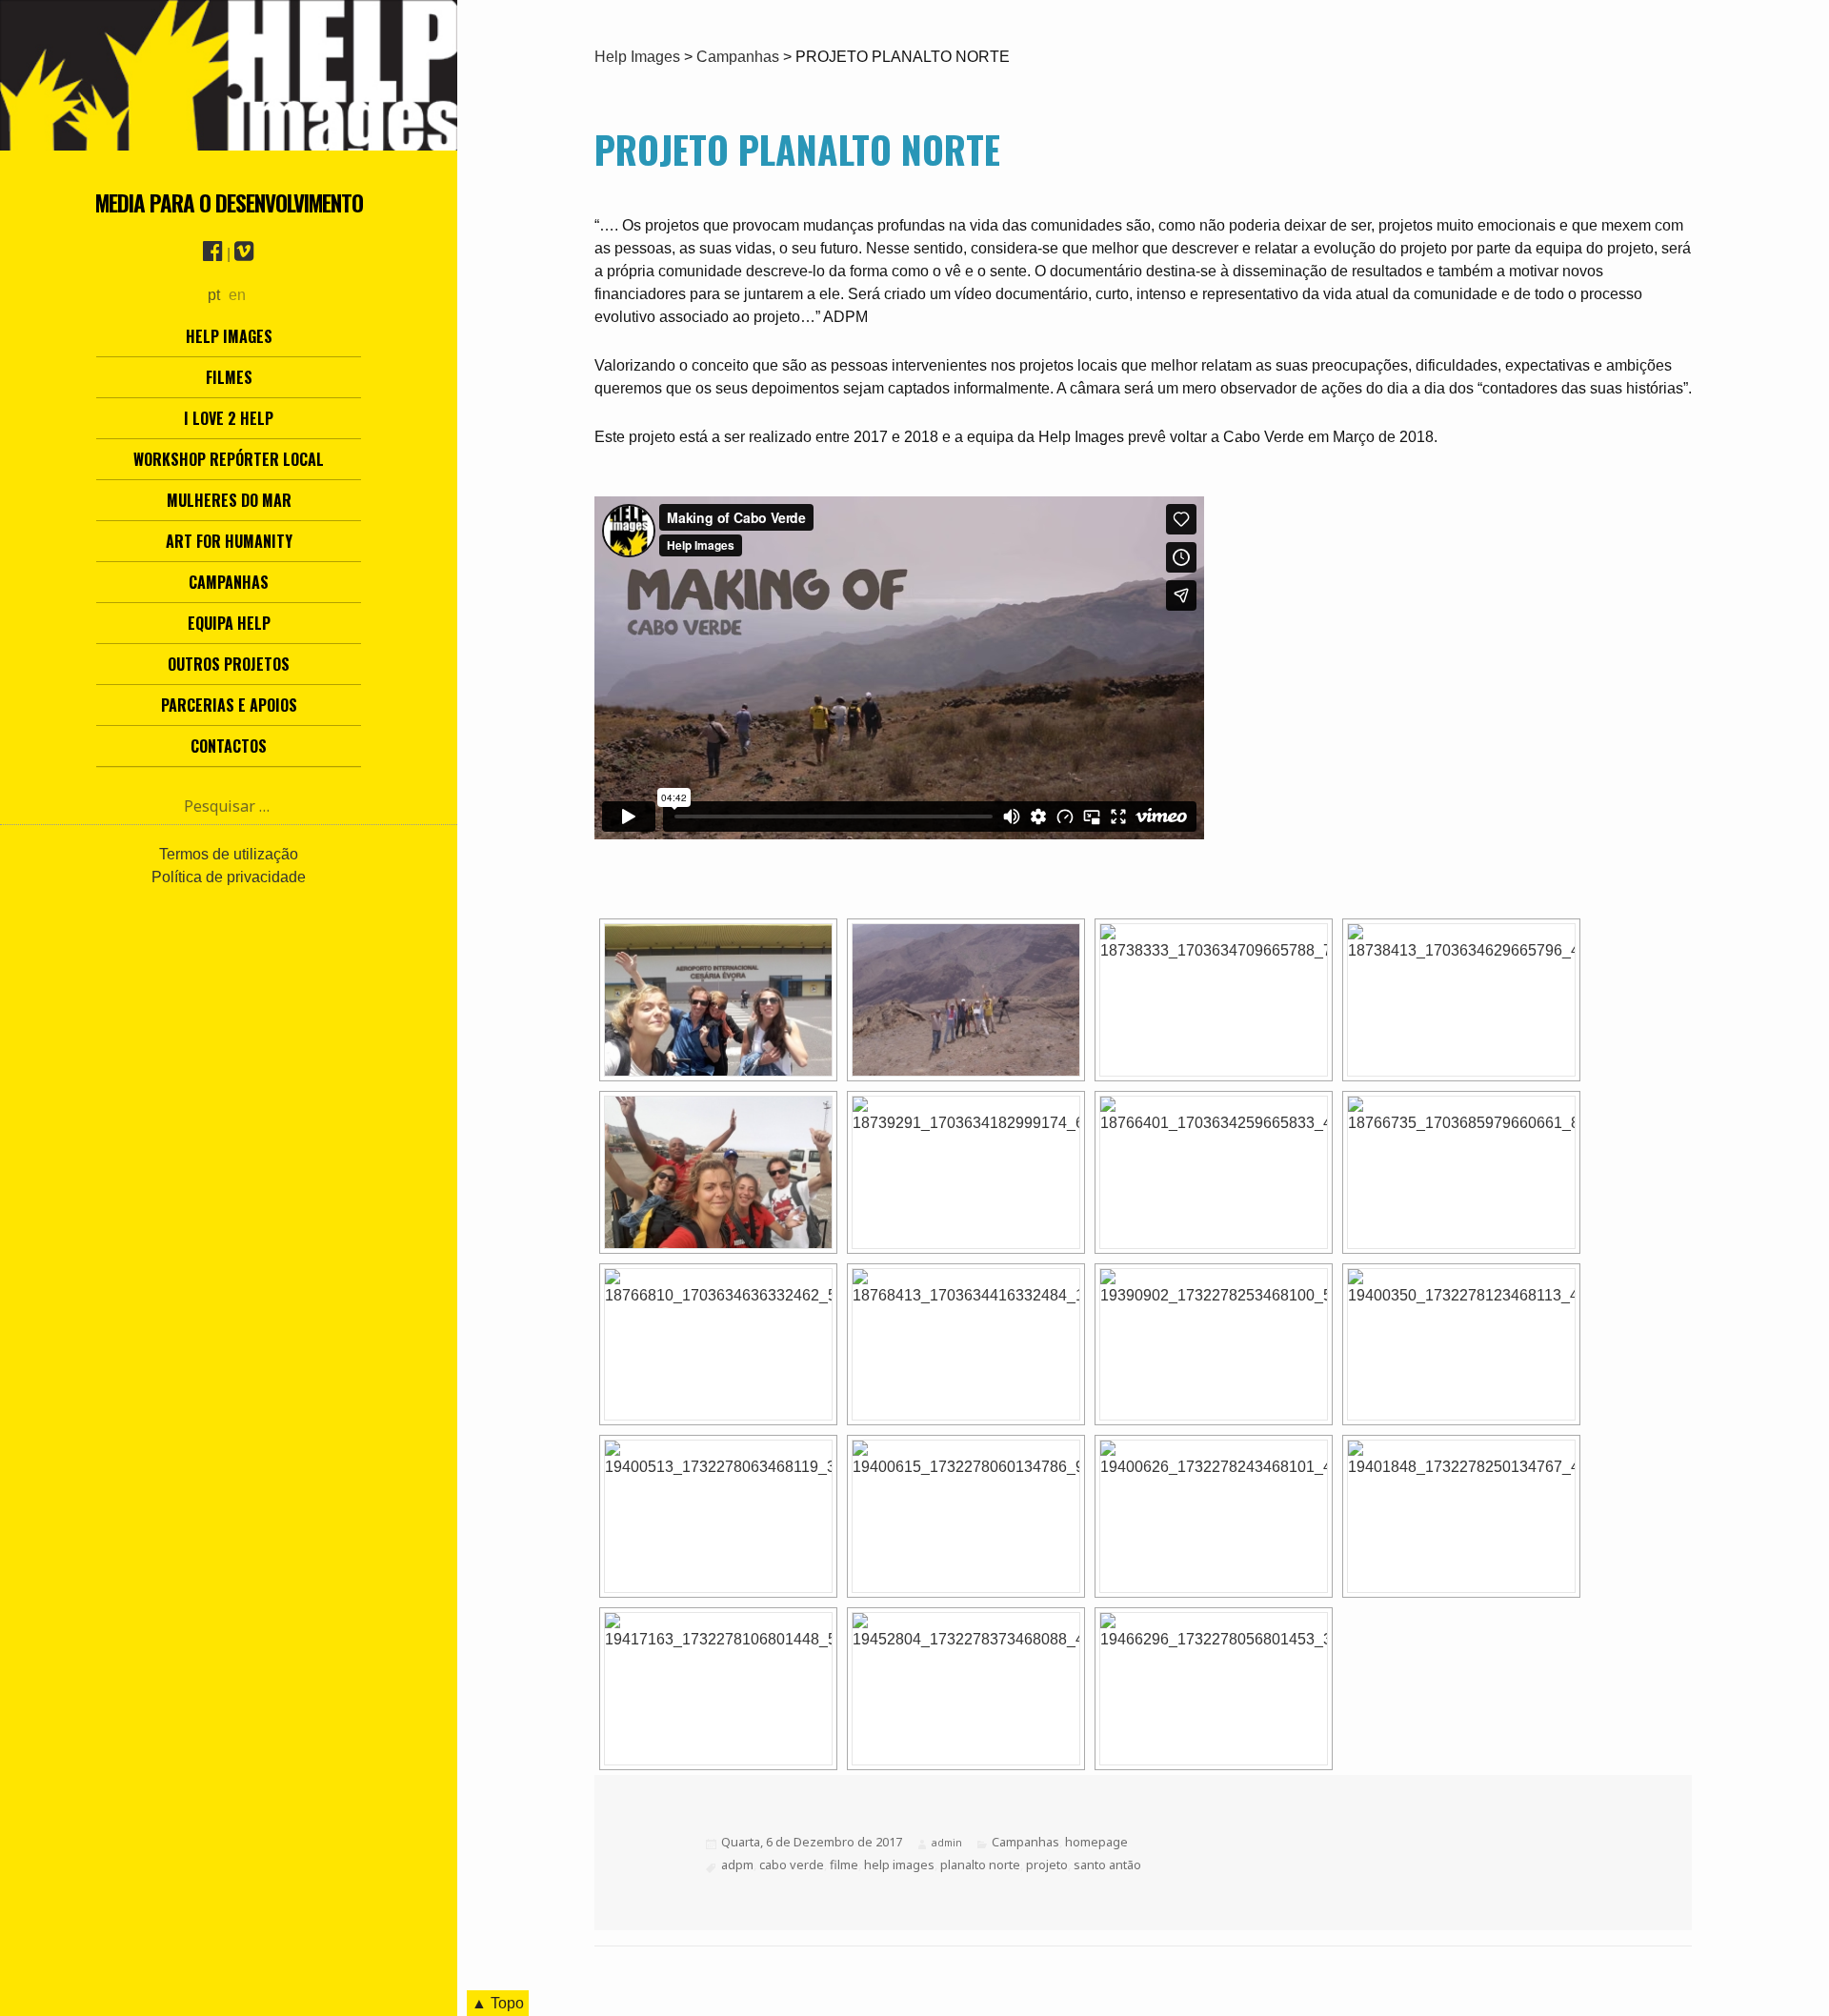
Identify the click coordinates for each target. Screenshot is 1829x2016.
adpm (737, 1865)
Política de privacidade (229, 877)
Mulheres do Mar (229, 500)
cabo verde (792, 1865)
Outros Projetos (229, 664)
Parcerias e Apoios (229, 705)
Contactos (229, 746)
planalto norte (980, 1865)
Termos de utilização (229, 854)
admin (947, 1843)
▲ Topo (498, 2003)
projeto (1047, 1865)
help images (899, 1865)
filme (844, 1865)
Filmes (229, 377)
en (237, 295)
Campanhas (229, 582)
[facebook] (213, 254)
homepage (1096, 1842)
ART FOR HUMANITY (229, 541)
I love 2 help (229, 418)
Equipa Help (229, 623)
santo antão (1107, 1865)
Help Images (229, 336)
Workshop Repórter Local (229, 459)
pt (214, 295)
